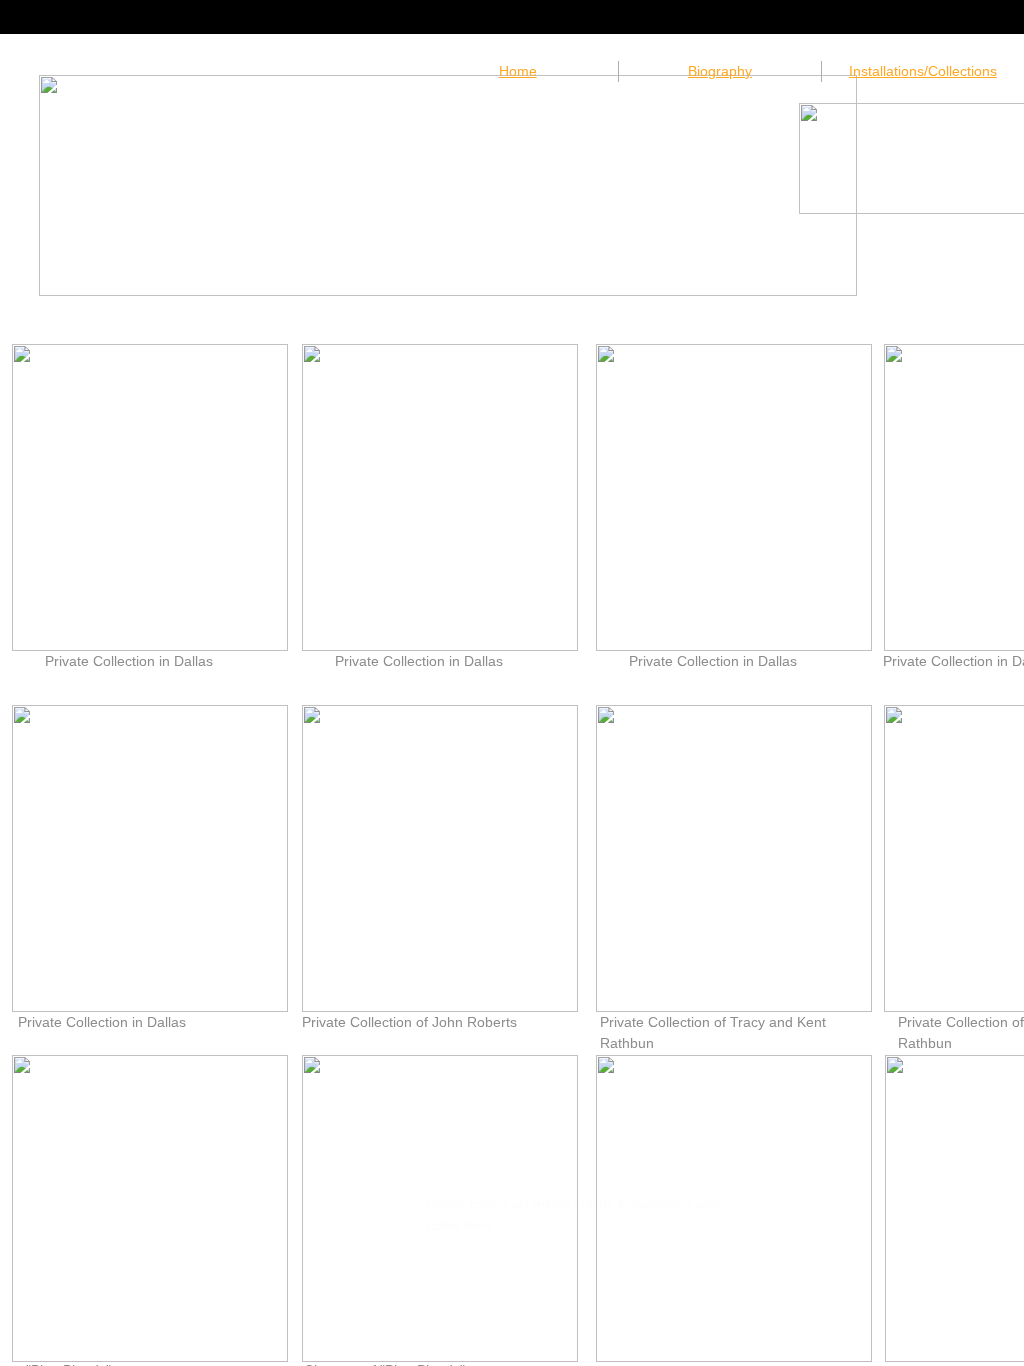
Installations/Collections (923, 71)
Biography (720, 71)
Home (518, 71)
